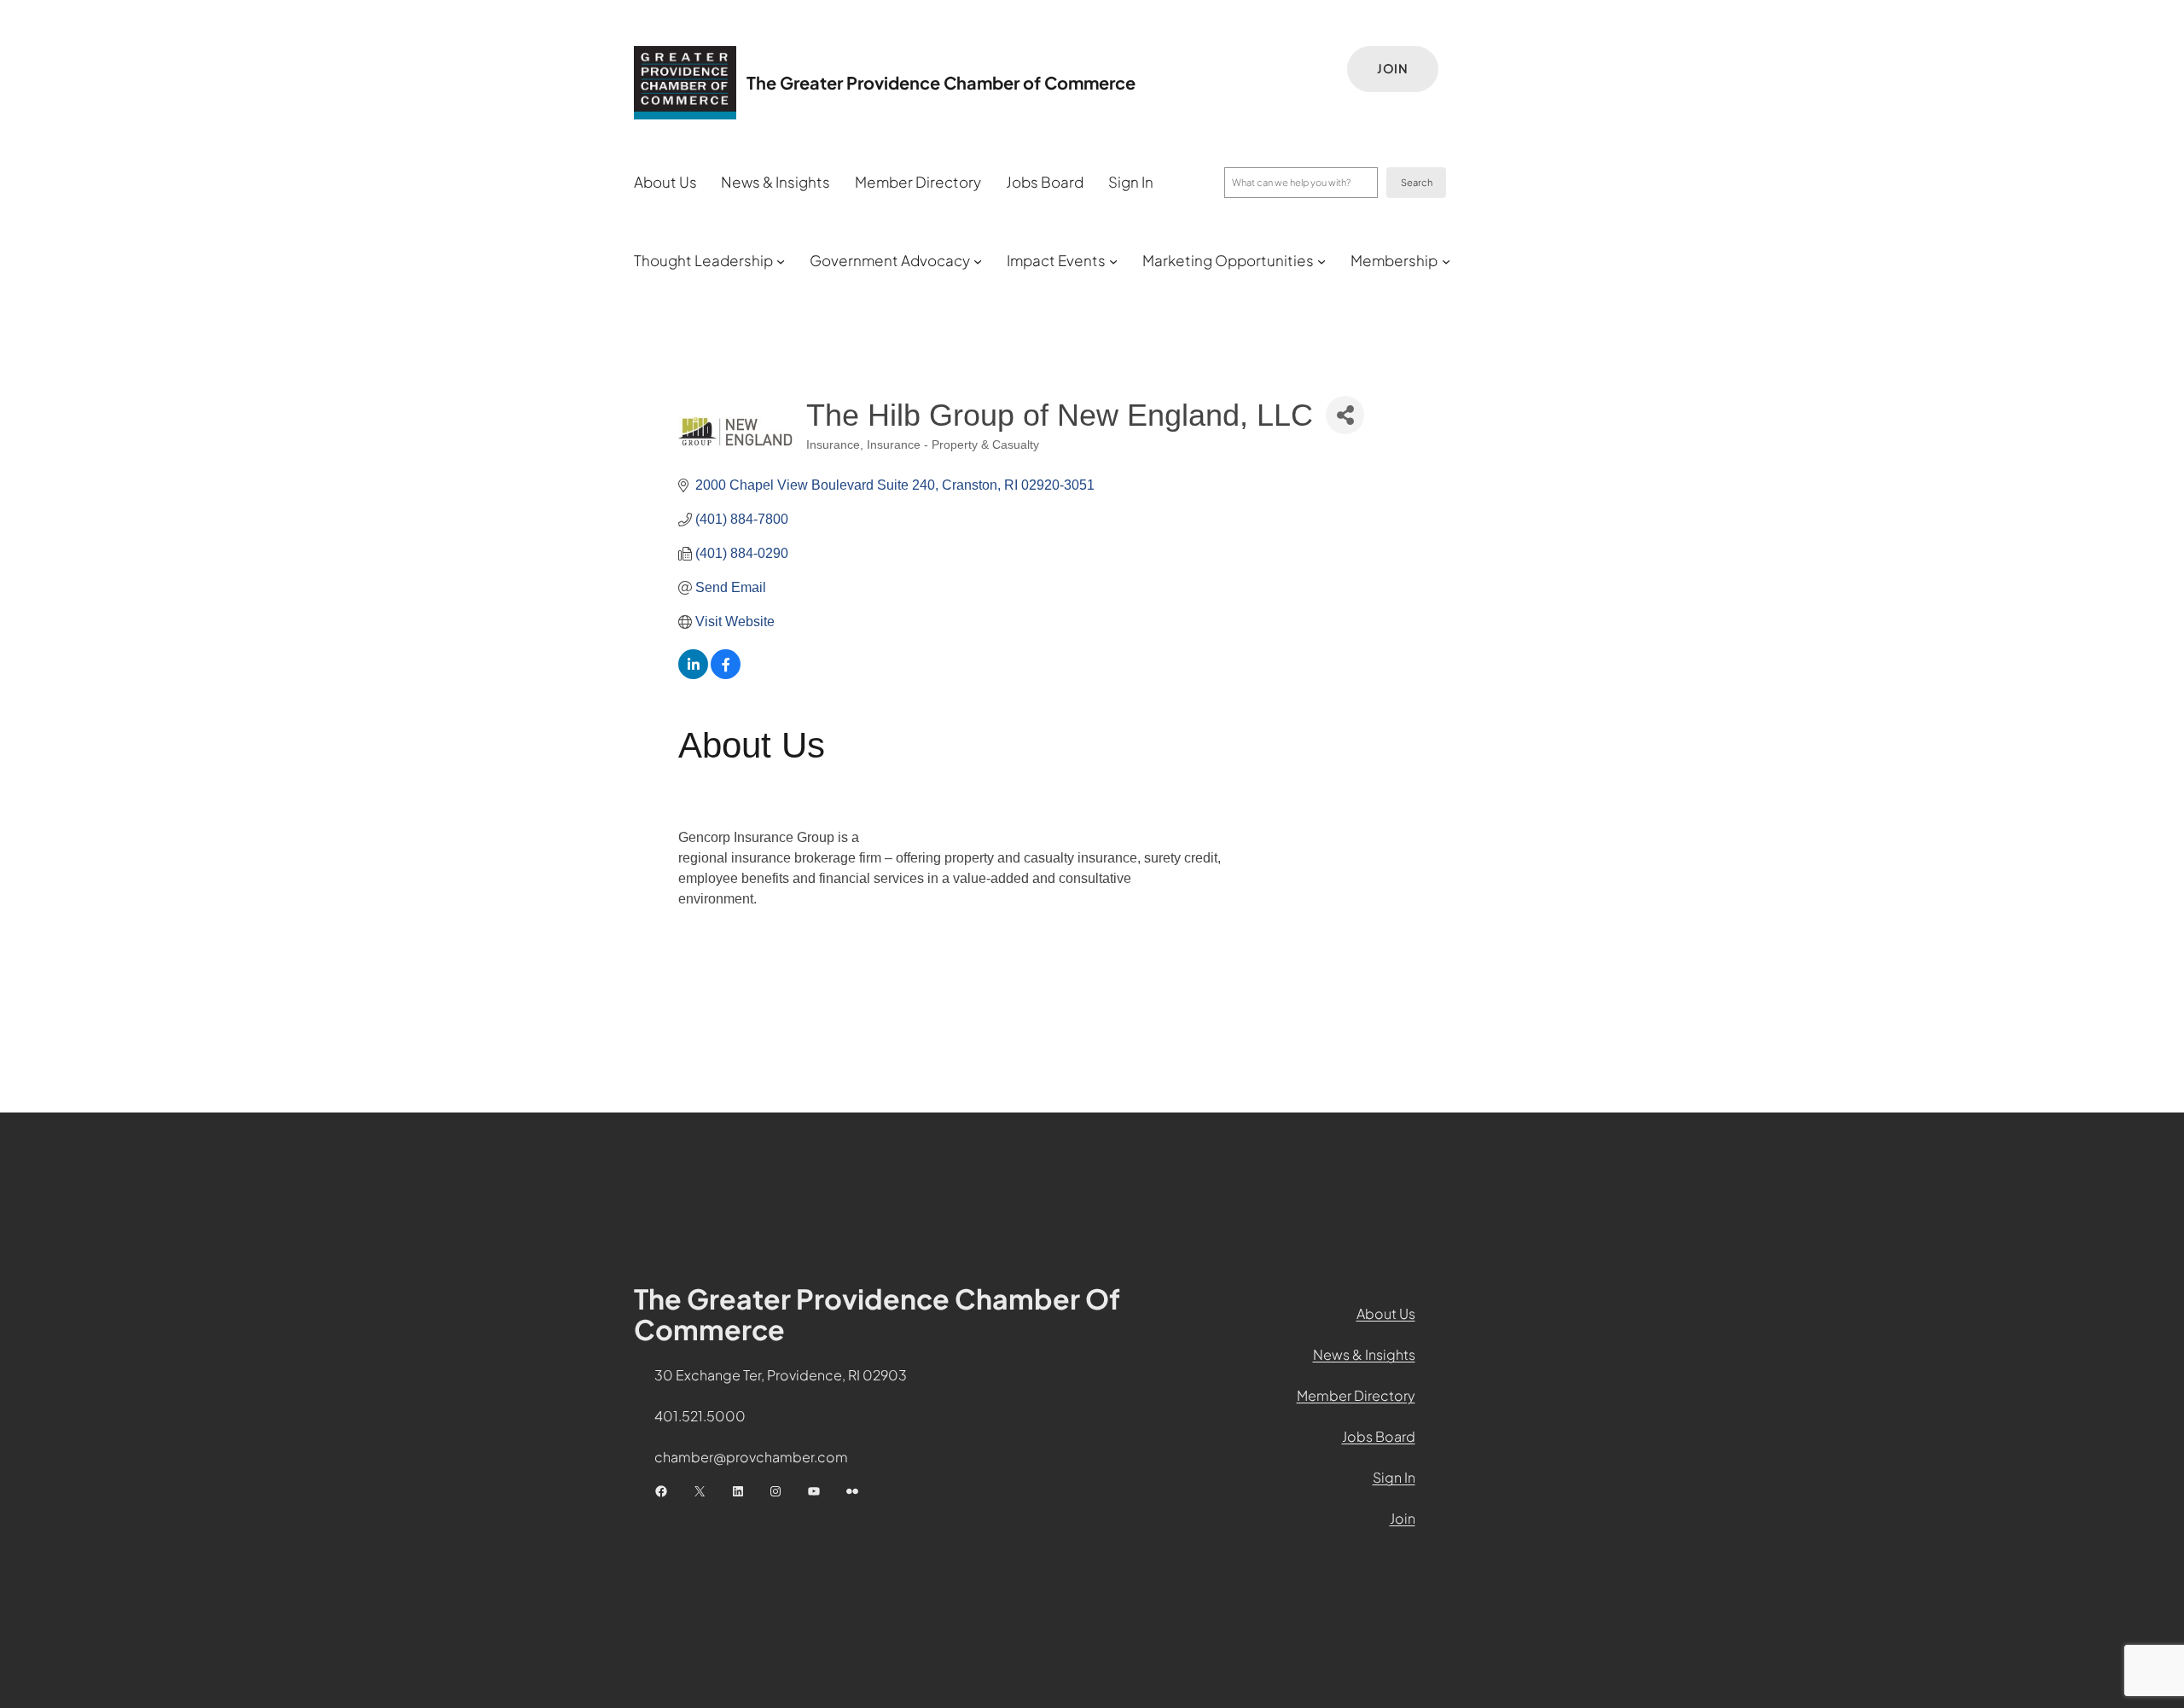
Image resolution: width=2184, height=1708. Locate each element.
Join (1393, 68)
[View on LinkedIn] (693, 674)
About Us (1386, 1313)
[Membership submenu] (1446, 261)
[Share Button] (1345, 415)
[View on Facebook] (726, 674)
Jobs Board (1379, 1436)
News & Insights (1364, 1354)
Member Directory (1356, 1395)
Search (1417, 182)
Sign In (1394, 1477)
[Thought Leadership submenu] (781, 261)
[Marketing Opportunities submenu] (1321, 261)
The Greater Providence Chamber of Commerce (941, 82)
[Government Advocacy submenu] (978, 261)
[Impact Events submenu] (1113, 261)
